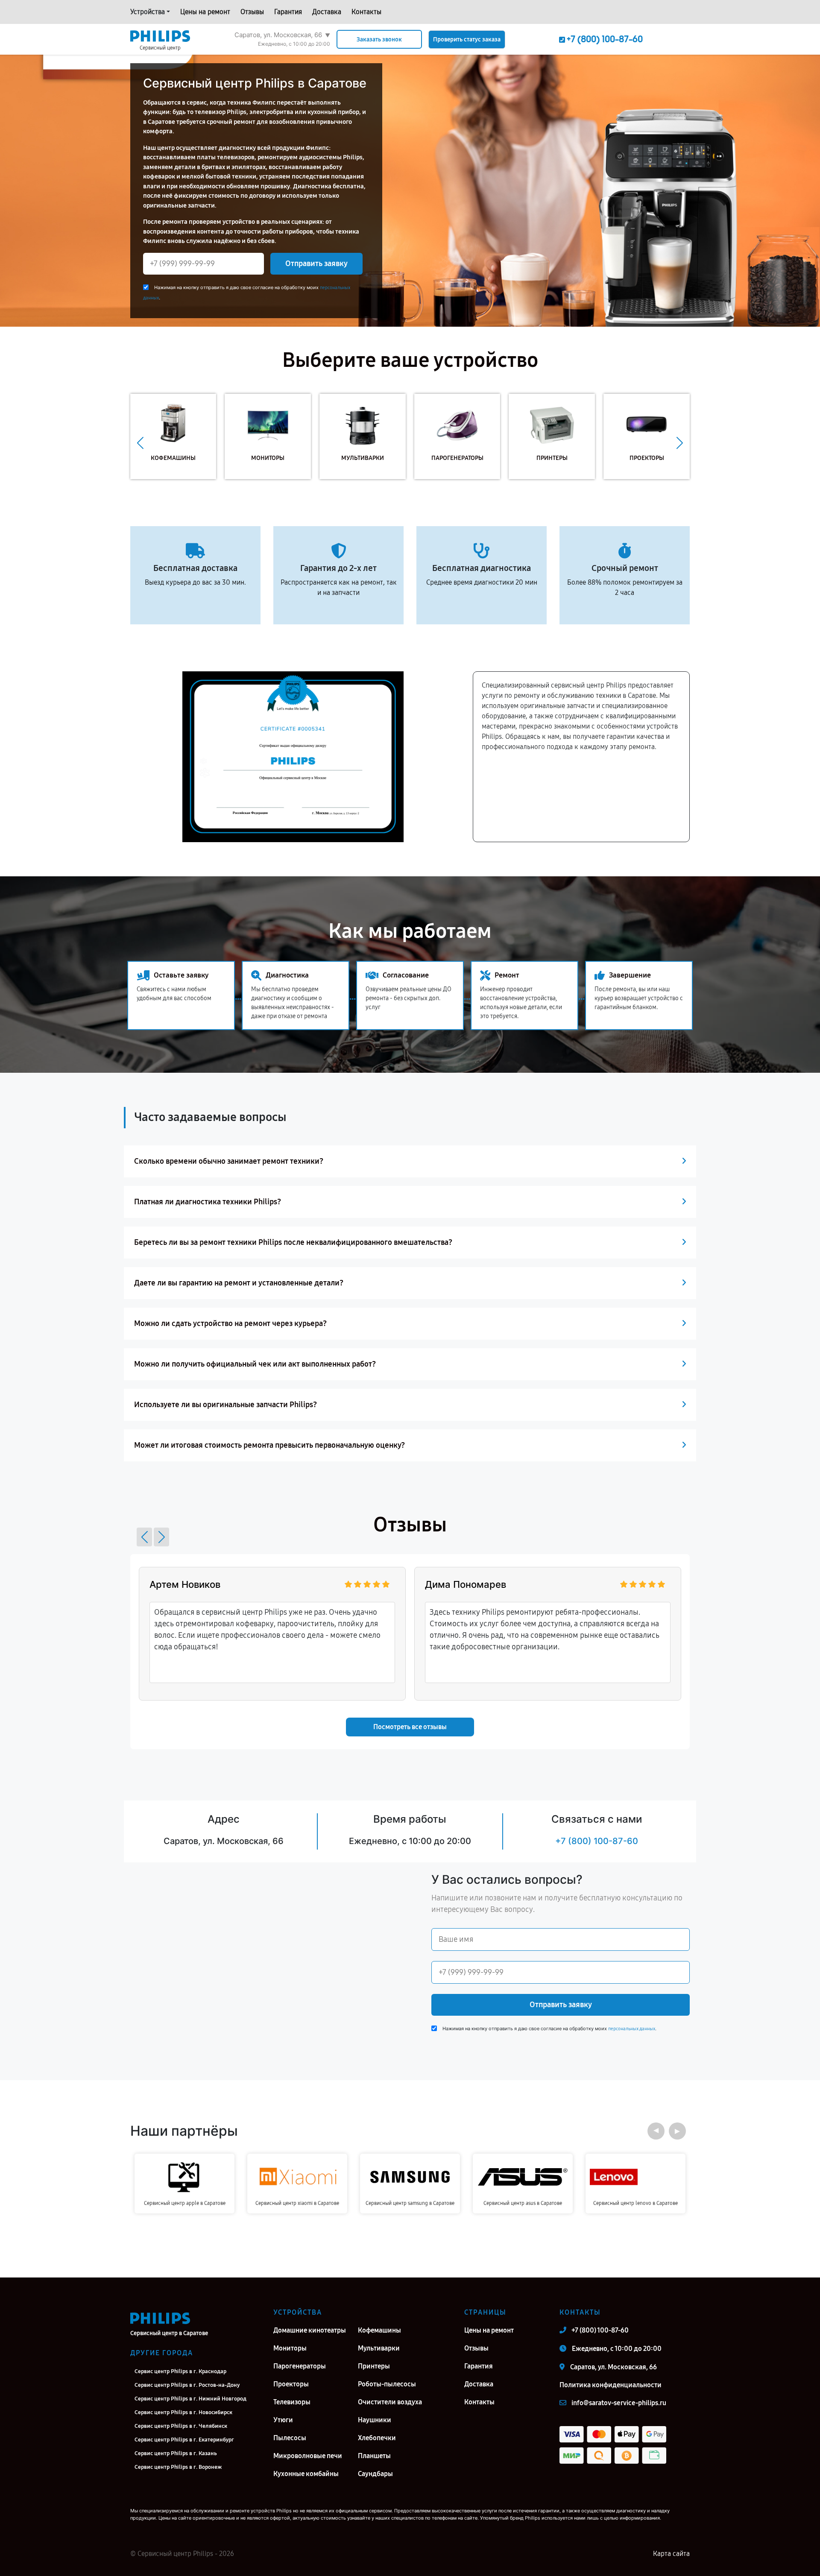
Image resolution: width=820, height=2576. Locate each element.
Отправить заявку (316, 263)
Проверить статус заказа (467, 40)
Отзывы (252, 12)
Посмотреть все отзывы (410, 1727)
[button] (140, 443)
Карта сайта (671, 2554)
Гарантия (288, 12)
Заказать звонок (379, 40)
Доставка (327, 12)
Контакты (366, 12)
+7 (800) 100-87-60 (597, 1841)
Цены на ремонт (205, 12)
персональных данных (632, 2029)
